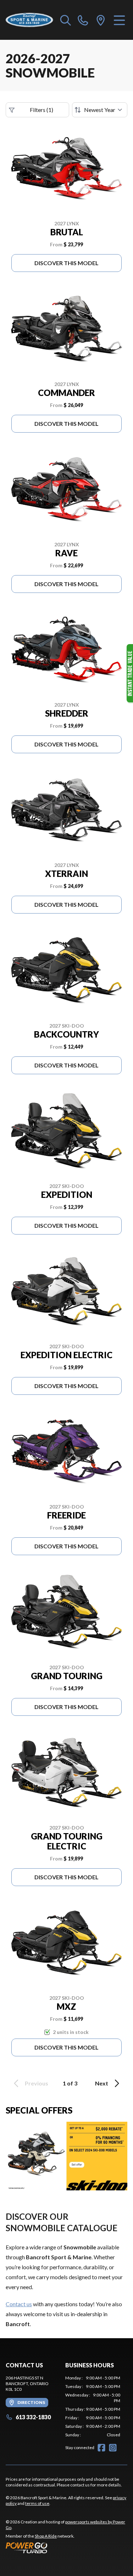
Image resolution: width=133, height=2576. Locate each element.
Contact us (19, 2304)
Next (102, 2083)
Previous (37, 2083)
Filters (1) (41, 110)
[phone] (83, 20)
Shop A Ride (46, 2536)
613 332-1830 (33, 2417)
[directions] (101, 20)
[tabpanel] (93, 2406)
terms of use (37, 2503)
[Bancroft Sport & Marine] (29, 20)
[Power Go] (66, 2548)
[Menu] (119, 20)
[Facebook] (101, 2448)
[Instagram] (113, 2448)
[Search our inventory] (66, 20)
